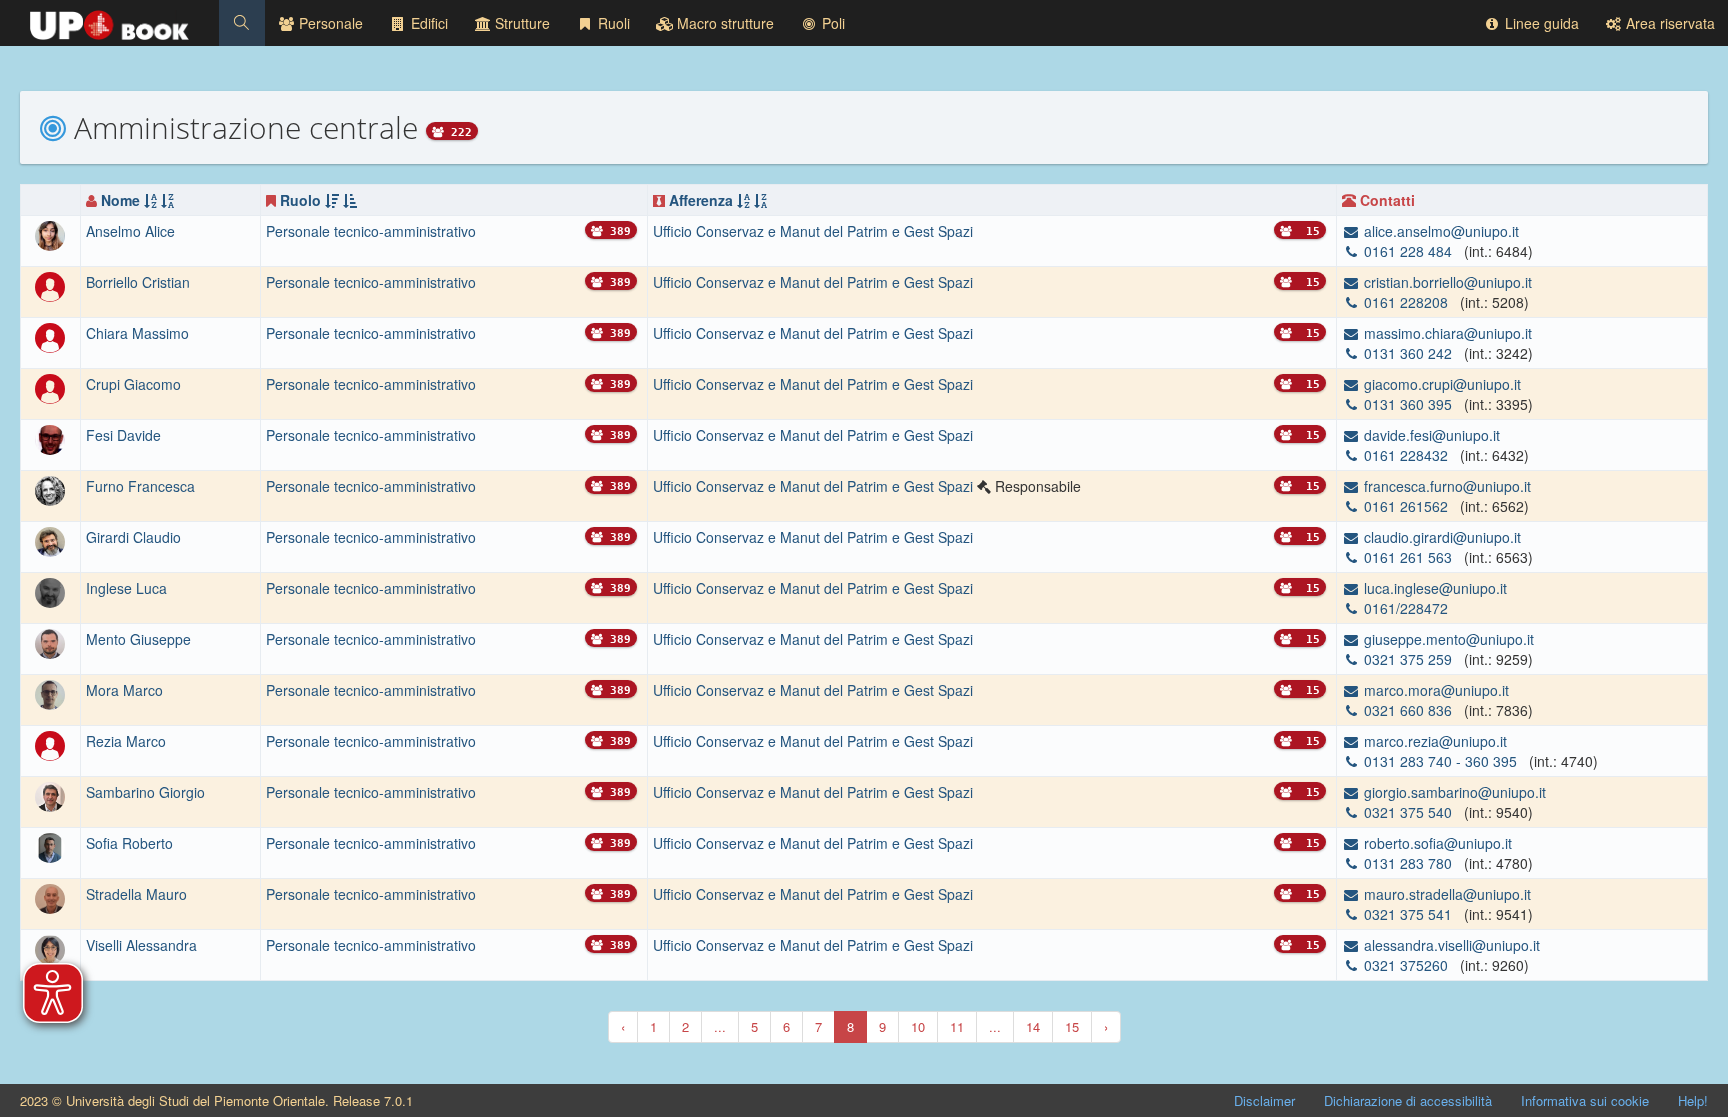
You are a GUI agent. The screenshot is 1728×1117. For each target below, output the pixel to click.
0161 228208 (1406, 302)
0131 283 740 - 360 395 (1440, 761)
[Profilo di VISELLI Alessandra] (50, 947)
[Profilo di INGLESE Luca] (50, 590)
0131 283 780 (1408, 863)
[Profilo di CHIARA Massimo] (50, 336)
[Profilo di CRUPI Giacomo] (50, 387)
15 (1072, 1026)
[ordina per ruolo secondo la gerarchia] (332, 200)
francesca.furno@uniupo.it (1445, 486)
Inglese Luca (126, 588)
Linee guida (1540, 23)
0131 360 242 (1408, 353)
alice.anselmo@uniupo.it (1439, 231)
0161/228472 (1404, 608)
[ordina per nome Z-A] (167, 200)
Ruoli (612, 23)
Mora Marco (124, 690)
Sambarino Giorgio (145, 792)
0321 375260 (1406, 965)
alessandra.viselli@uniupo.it (1450, 945)
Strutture (520, 23)
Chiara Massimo (137, 333)
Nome (120, 200)
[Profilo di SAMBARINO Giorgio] (50, 794)
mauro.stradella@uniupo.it (1445, 894)
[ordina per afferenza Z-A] (760, 200)
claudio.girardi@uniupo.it (1440, 537)
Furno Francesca (140, 486)
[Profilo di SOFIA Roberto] (50, 845)
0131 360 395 (1408, 404)
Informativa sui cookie (1585, 1100)
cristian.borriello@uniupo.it (1446, 282)
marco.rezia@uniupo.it (1433, 741)
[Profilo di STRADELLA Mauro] (50, 896)
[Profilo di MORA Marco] (50, 692)
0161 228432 (1406, 455)
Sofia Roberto (129, 843)
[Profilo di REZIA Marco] (50, 743)
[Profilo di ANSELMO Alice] (50, 234)
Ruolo (300, 200)
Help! (1693, 1100)
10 (918, 1026)
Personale (329, 23)
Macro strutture (723, 23)
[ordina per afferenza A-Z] (743, 200)
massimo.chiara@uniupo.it (1446, 333)
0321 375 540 (1408, 812)
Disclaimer (1264, 1100)
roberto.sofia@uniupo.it (1436, 843)
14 (1033, 1026)
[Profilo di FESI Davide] (50, 438)
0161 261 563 (1408, 557)
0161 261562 (1406, 506)
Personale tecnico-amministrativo (371, 231)
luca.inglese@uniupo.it (1433, 588)
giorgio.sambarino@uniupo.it (1453, 792)
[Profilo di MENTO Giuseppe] (50, 641)
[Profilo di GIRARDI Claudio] (50, 539)
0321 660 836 (1408, 710)
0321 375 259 (1408, 659)
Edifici (427, 23)
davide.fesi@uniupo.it (1430, 435)
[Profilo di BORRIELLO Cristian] (50, 285)
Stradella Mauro (136, 894)
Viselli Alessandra (141, 945)
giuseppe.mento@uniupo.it (1447, 639)
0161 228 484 (1408, 251)
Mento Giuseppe (138, 639)
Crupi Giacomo (133, 384)
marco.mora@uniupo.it (1434, 690)
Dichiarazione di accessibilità (1408, 1100)
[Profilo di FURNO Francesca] (50, 489)
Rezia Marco (126, 741)
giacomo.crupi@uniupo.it (1440, 384)
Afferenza (701, 200)
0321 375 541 (1408, 914)
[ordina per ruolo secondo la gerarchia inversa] (350, 200)
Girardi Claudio (133, 537)
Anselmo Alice (130, 231)
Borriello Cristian (138, 282)
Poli (831, 23)
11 (957, 1026)
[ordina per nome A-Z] (150, 200)
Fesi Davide (123, 435)
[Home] (109, 20)
